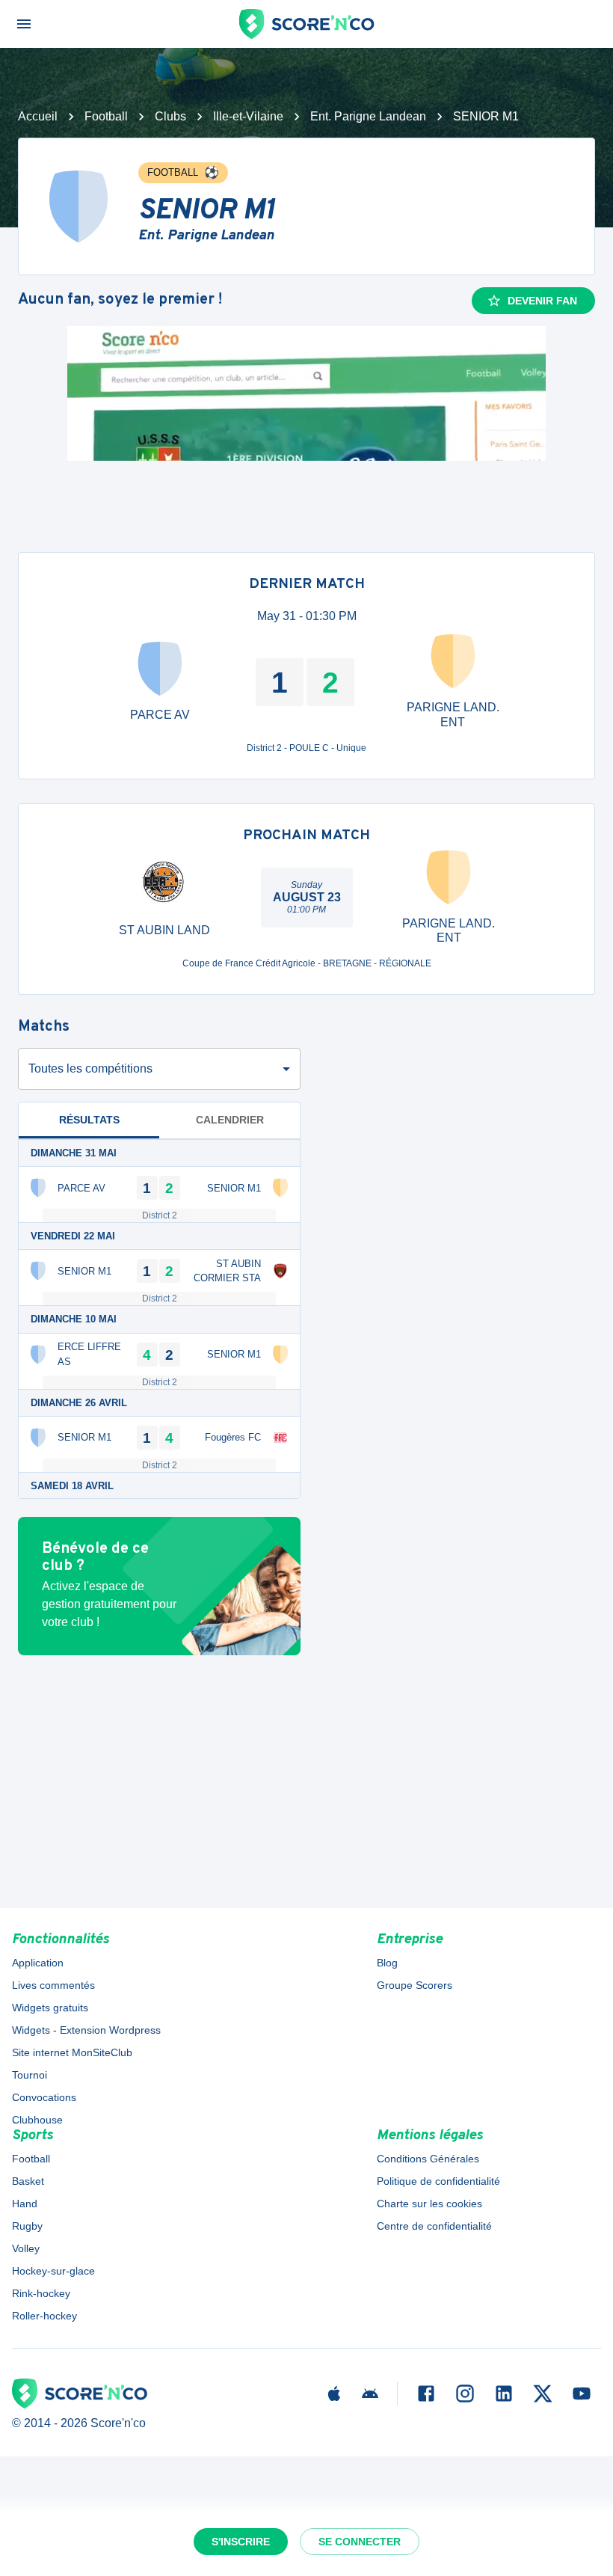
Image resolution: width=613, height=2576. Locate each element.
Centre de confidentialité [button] (434, 2226)
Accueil (38, 116)
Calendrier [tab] (230, 1120)
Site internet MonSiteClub (72, 2052)
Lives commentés (53, 1985)
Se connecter (360, 2542)
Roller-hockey (44, 2316)
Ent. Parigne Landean (368, 116)
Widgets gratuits (50, 2008)
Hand (25, 2204)
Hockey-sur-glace (53, 2271)
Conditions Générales (428, 2159)
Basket (28, 2181)
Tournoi (30, 2075)
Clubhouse (37, 2120)
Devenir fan (542, 301)
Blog (387, 1963)
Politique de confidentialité (438, 2181)
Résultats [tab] (89, 1120)
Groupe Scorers (415, 1985)
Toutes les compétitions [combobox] (90, 1068)
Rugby (27, 2226)
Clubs (170, 116)
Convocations (44, 2097)
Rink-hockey (41, 2293)
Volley (26, 2248)
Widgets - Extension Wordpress (86, 2030)
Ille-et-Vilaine (248, 116)
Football (106, 116)
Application (38, 1963)
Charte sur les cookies (429, 2204)
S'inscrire (241, 2542)
